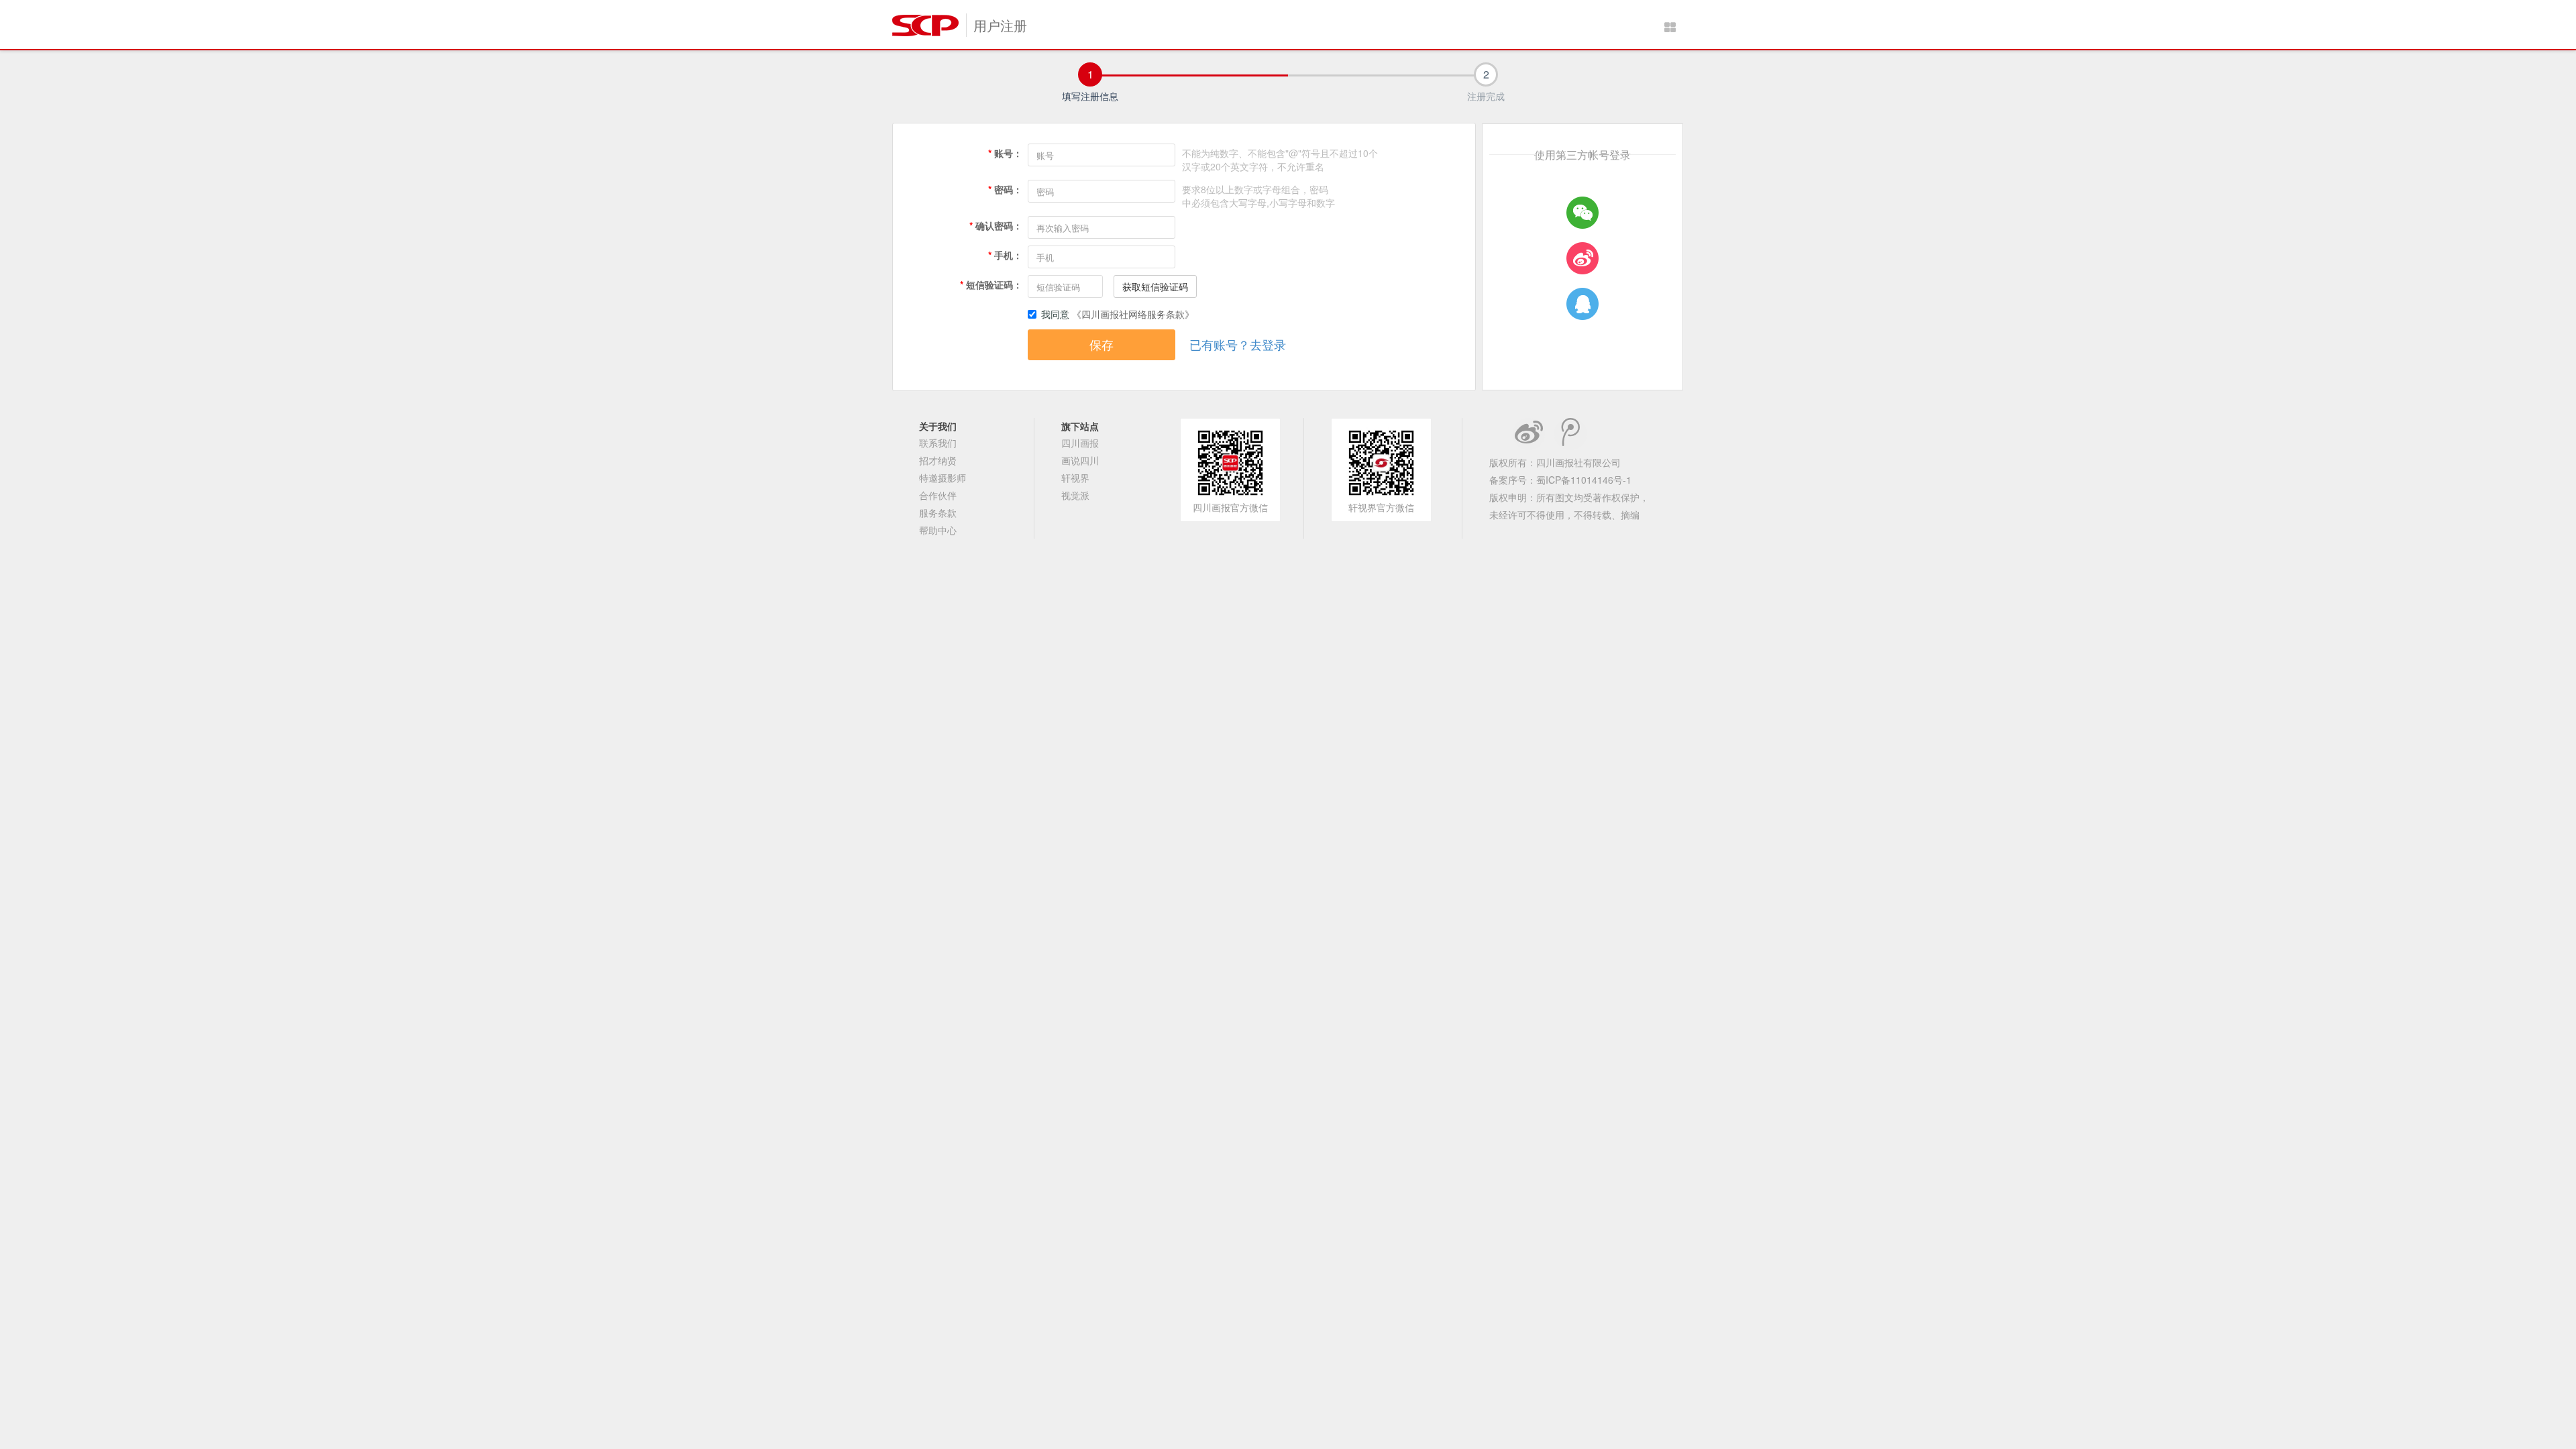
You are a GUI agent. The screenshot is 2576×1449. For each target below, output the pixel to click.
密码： (1005, 189)
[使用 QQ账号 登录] (1582, 304)
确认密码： (996, 225)
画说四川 (1080, 460)
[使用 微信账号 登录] (1582, 213)
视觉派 (1075, 495)
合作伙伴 (938, 495)
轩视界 (1075, 478)
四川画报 (1080, 443)
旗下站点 (1080, 426)
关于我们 (938, 426)
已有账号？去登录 (1238, 344)
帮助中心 (938, 530)
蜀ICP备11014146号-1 (1584, 480)
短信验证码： (991, 284)
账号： (1005, 153)
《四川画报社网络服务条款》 (1133, 314)
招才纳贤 (938, 460)
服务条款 (938, 513)
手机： (1005, 255)
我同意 (1057, 314)
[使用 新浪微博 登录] (1582, 258)
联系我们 (938, 443)
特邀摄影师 (943, 478)
